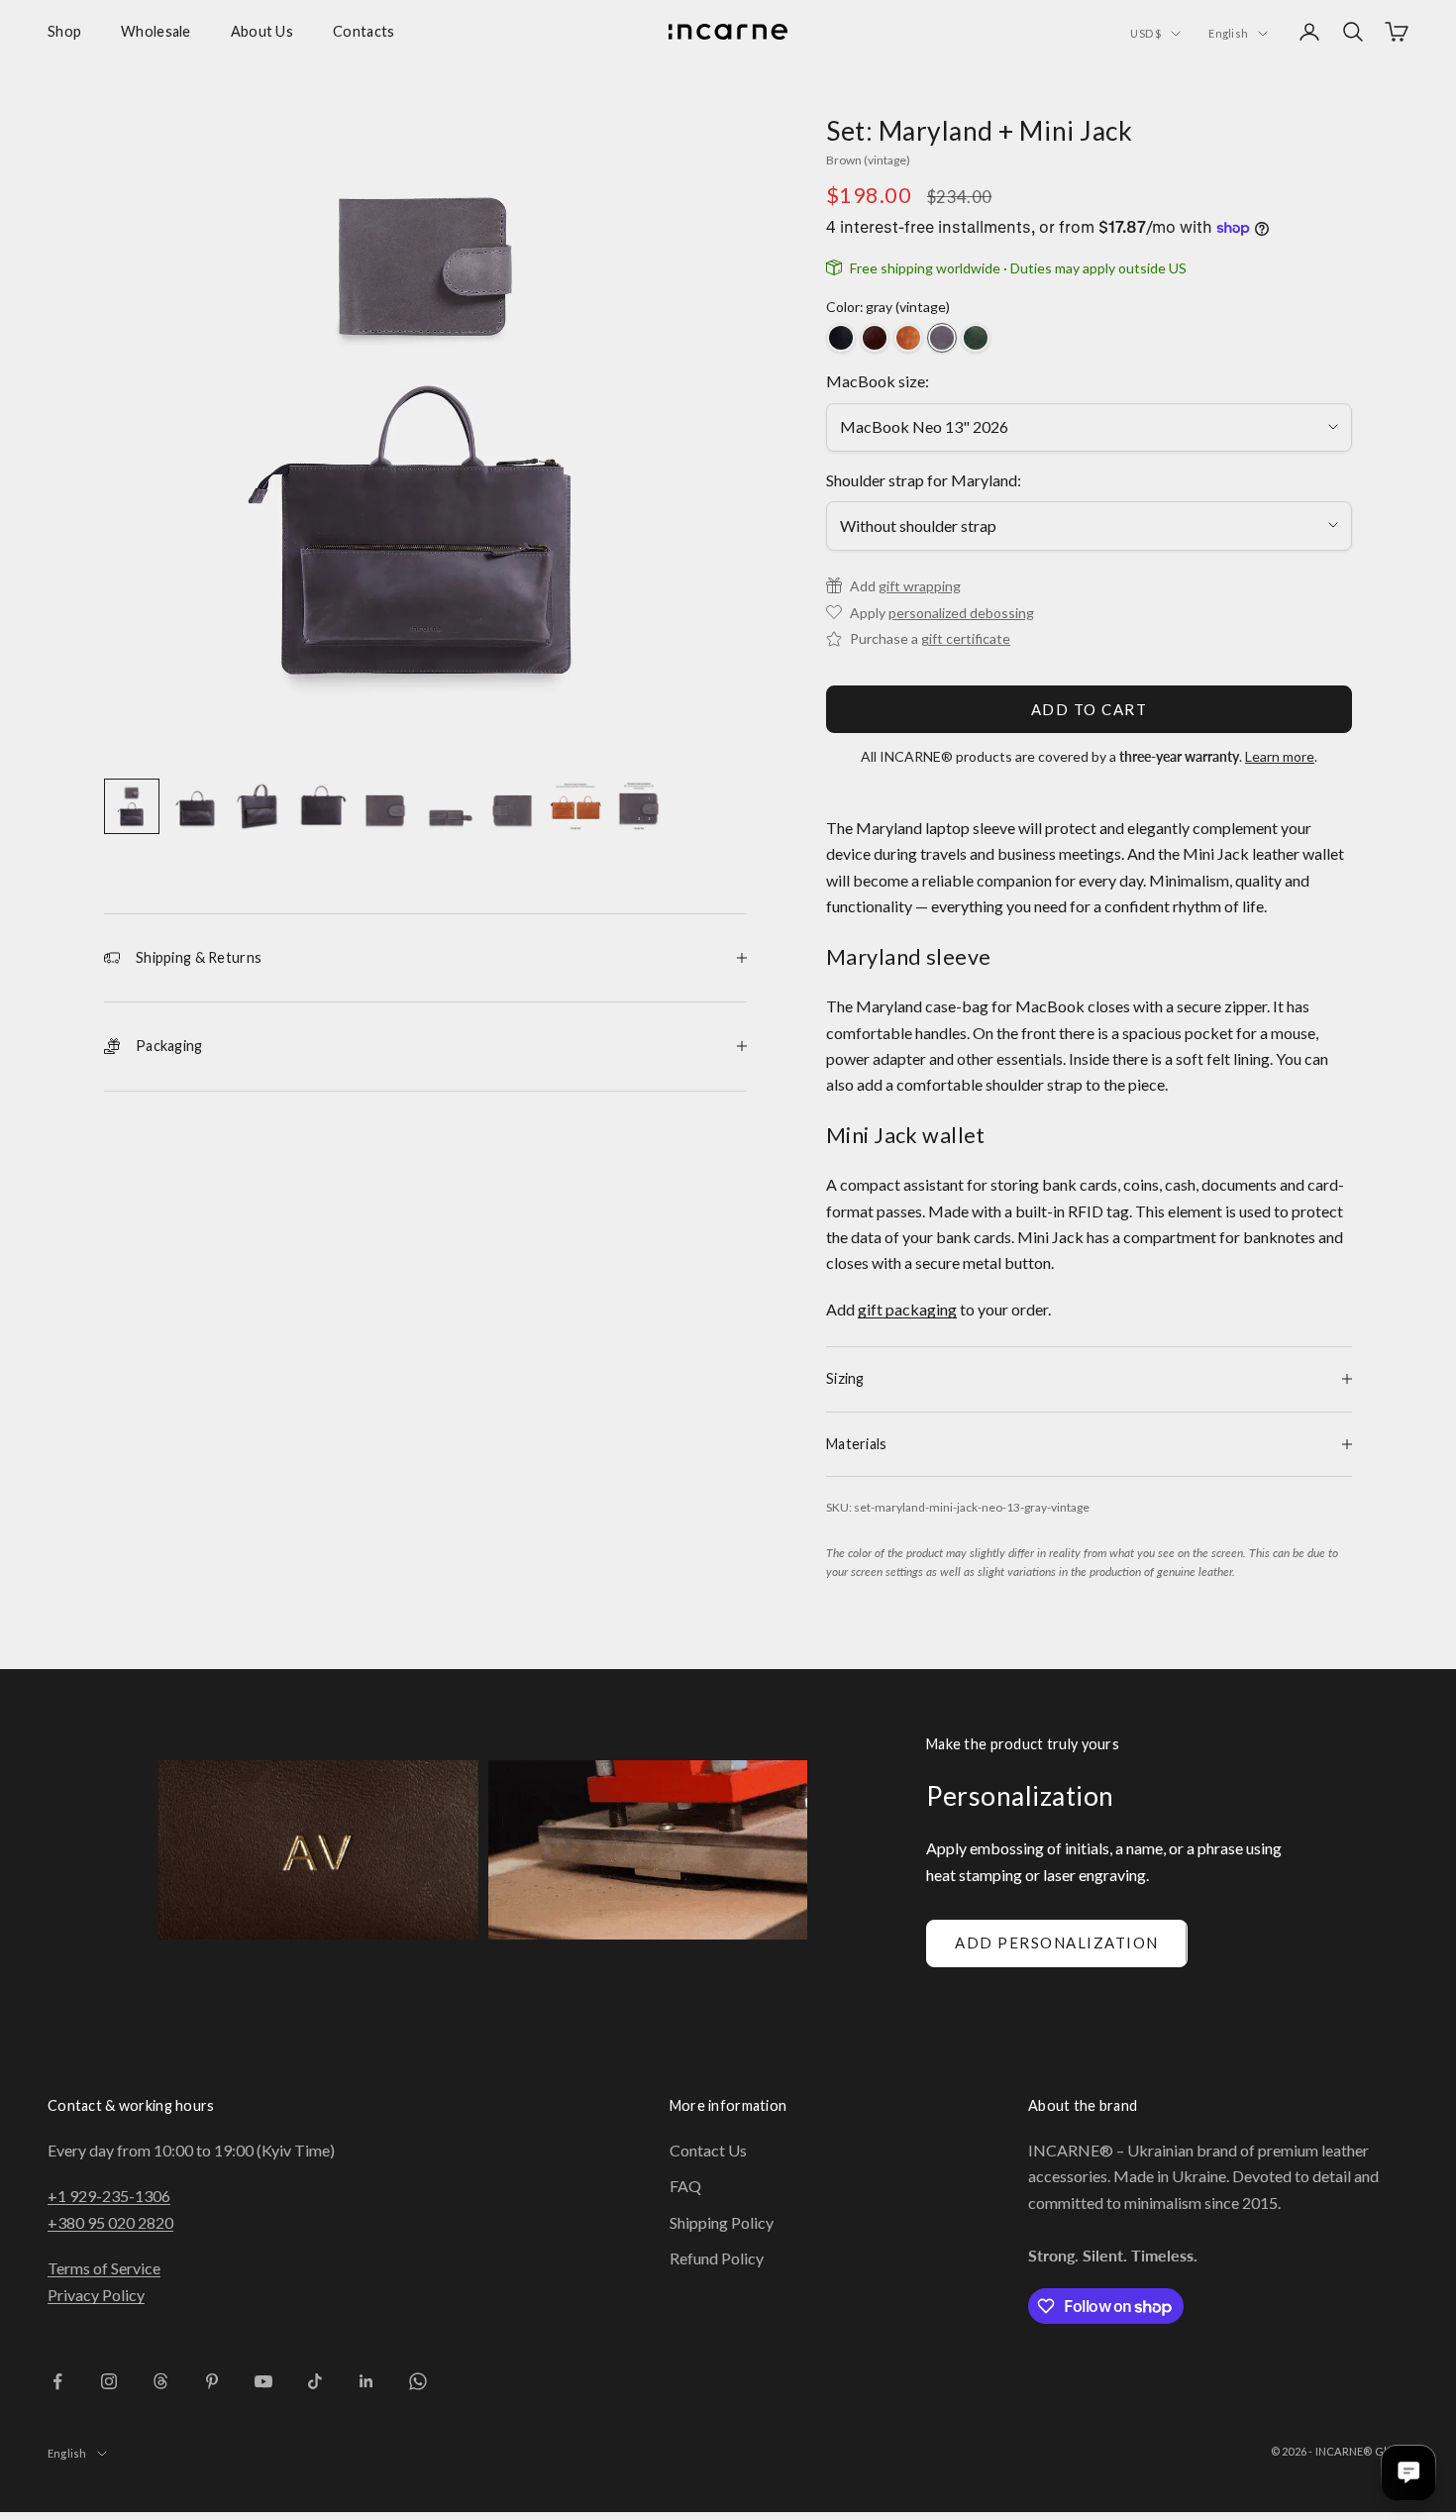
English (1228, 33)
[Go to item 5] (385, 806)
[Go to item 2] (195, 806)
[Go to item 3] (259, 806)
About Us (262, 31)
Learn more (1280, 756)
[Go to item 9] (639, 806)
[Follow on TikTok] (315, 2381)
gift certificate (966, 638)
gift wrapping (920, 586)
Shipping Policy (722, 2222)
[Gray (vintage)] (942, 338)
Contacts (364, 31)
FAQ (685, 2186)
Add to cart (1090, 709)
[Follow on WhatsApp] (418, 2381)
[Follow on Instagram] (109, 2381)
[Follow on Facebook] (57, 2381)
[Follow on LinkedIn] (366, 2381)
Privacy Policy (96, 2295)
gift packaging (907, 1309)
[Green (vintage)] (976, 338)
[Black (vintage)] (841, 338)
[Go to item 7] (512, 806)
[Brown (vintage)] (875, 338)
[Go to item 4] (322, 806)
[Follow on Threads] (160, 2381)
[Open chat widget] (1408, 2472)
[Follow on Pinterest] (212, 2381)
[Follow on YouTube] (263, 2381)
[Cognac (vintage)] (908, 338)
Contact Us (708, 2150)
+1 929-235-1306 (109, 2196)
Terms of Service (104, 2268)
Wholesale (156, 31)
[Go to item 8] (575, 806)
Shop (64, 31)
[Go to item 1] (132, 806)
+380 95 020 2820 (110, 2222)
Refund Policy (717, 2258)
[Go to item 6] (449, 806)
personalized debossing (961, 613)
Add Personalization (1057, 1942)
